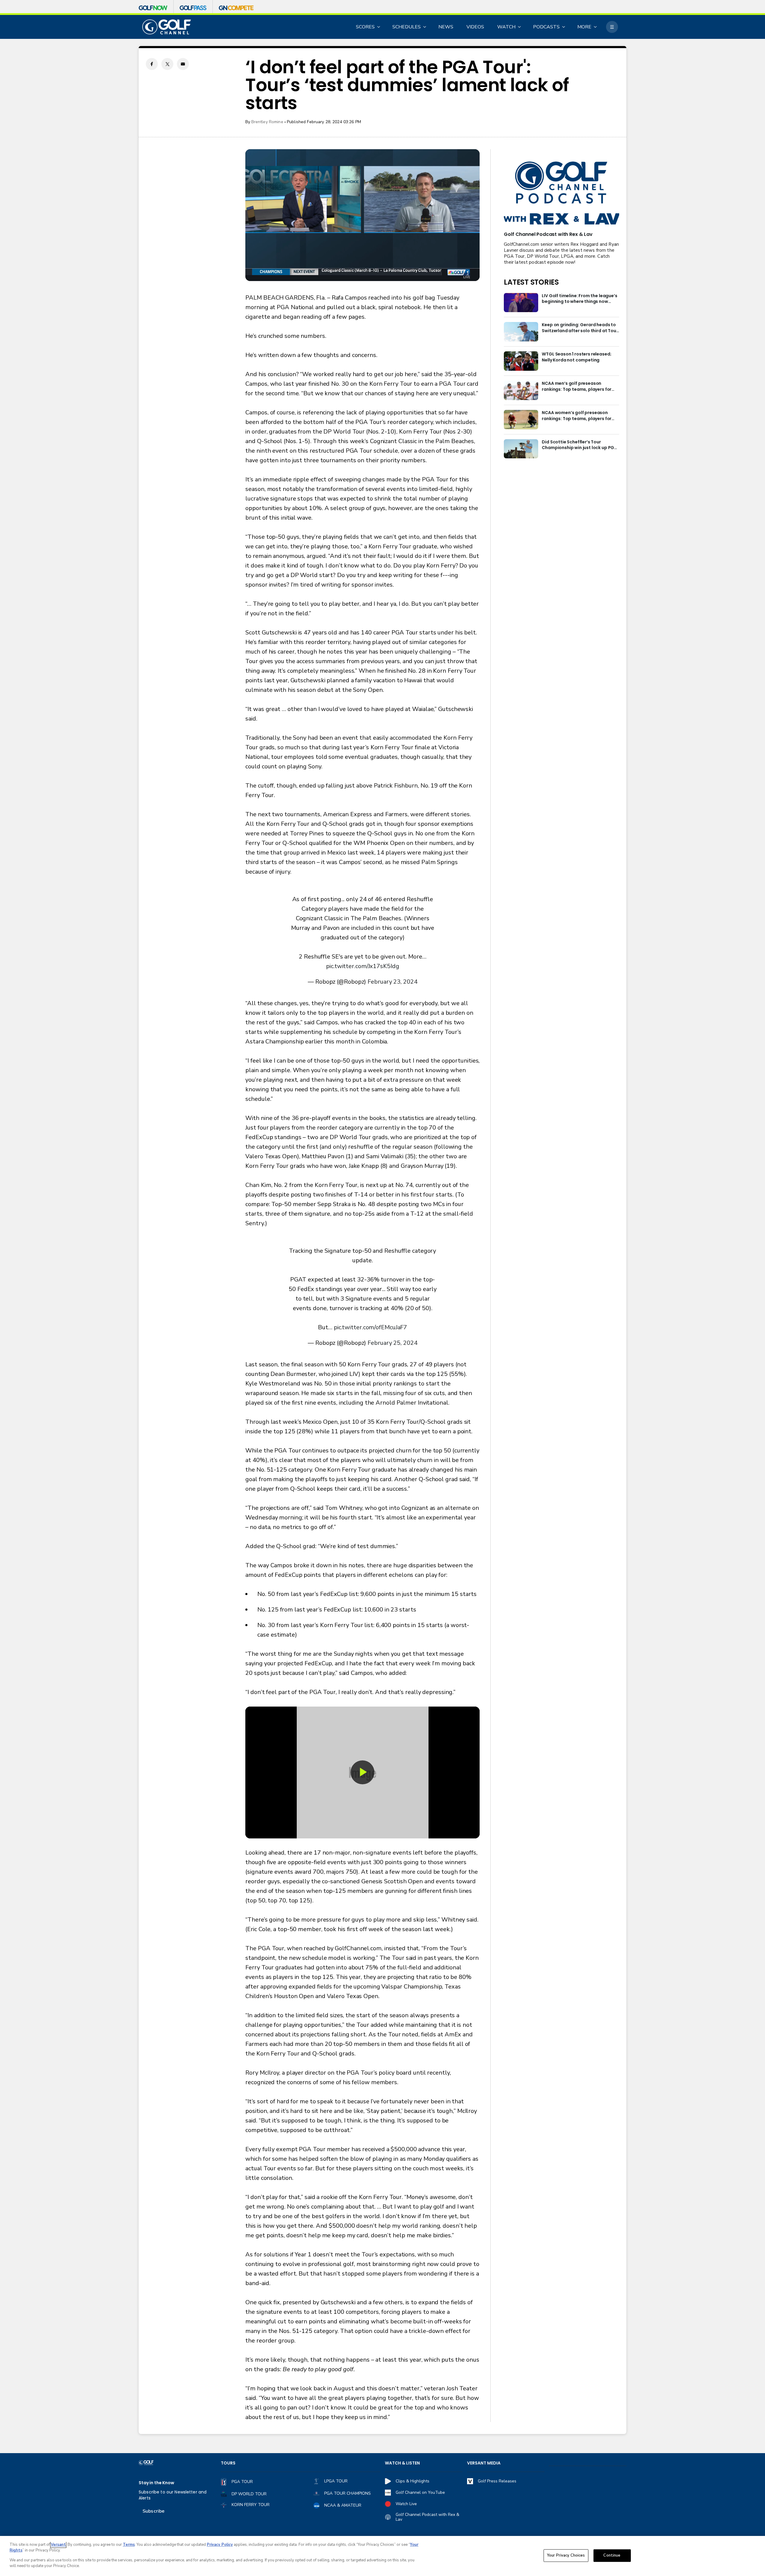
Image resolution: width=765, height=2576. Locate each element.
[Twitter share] (167, 64)
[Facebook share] (152, 64)
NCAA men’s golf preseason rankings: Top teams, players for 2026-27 (577, 387)
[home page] (167, 27)
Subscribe (153, 2511)
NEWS (446, 27)
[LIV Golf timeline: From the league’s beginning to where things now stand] (521, 303)
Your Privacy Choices (566, 2555)
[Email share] (183, 64)
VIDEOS (475, 27)
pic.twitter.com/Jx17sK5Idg (362, 966)
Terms (129, 2545)
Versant (58, 2545)
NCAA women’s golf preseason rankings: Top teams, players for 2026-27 (577, 416)
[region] (382, 2556)
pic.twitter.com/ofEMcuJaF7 (370, 1327)
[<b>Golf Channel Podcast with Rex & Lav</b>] (561, 194)
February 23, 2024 (392, 982)
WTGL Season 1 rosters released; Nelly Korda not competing (576, 357)
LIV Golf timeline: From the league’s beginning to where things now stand (579, 299)
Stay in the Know (156, 2483)
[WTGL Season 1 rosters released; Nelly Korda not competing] (521, 361)
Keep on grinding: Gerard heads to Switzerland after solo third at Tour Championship (580, 328)
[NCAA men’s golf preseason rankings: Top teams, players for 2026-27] (521, 390)
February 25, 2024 (392, 1343)
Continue (612, 2555)
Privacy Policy (220, 2545)
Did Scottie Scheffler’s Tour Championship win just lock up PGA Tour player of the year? (579, 445)
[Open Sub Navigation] (379, 27)
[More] (612, 27)
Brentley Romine (267, 122)
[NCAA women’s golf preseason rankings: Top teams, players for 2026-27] (521, 420)
